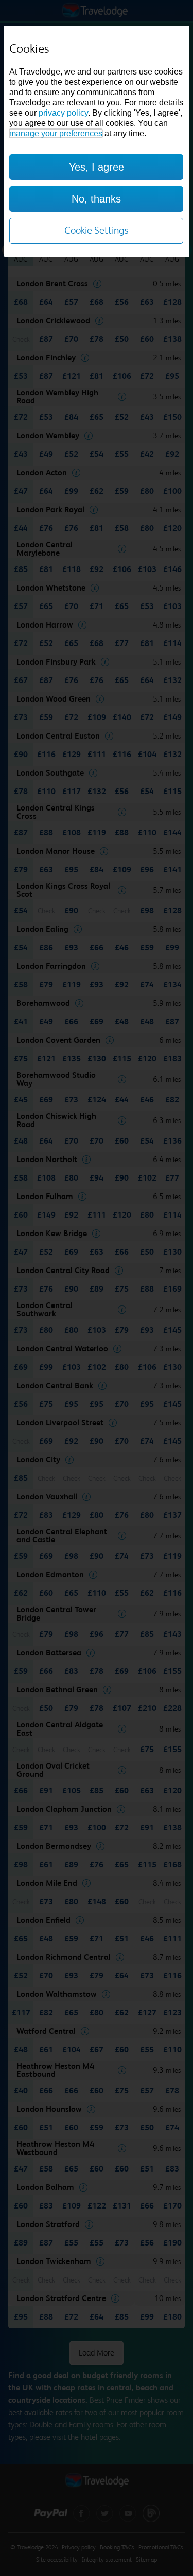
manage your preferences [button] (56, 133)
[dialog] (97, 141)
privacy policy (63, 113)
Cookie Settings (97, 231)
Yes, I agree (97, 167)
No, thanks (96, 199)
